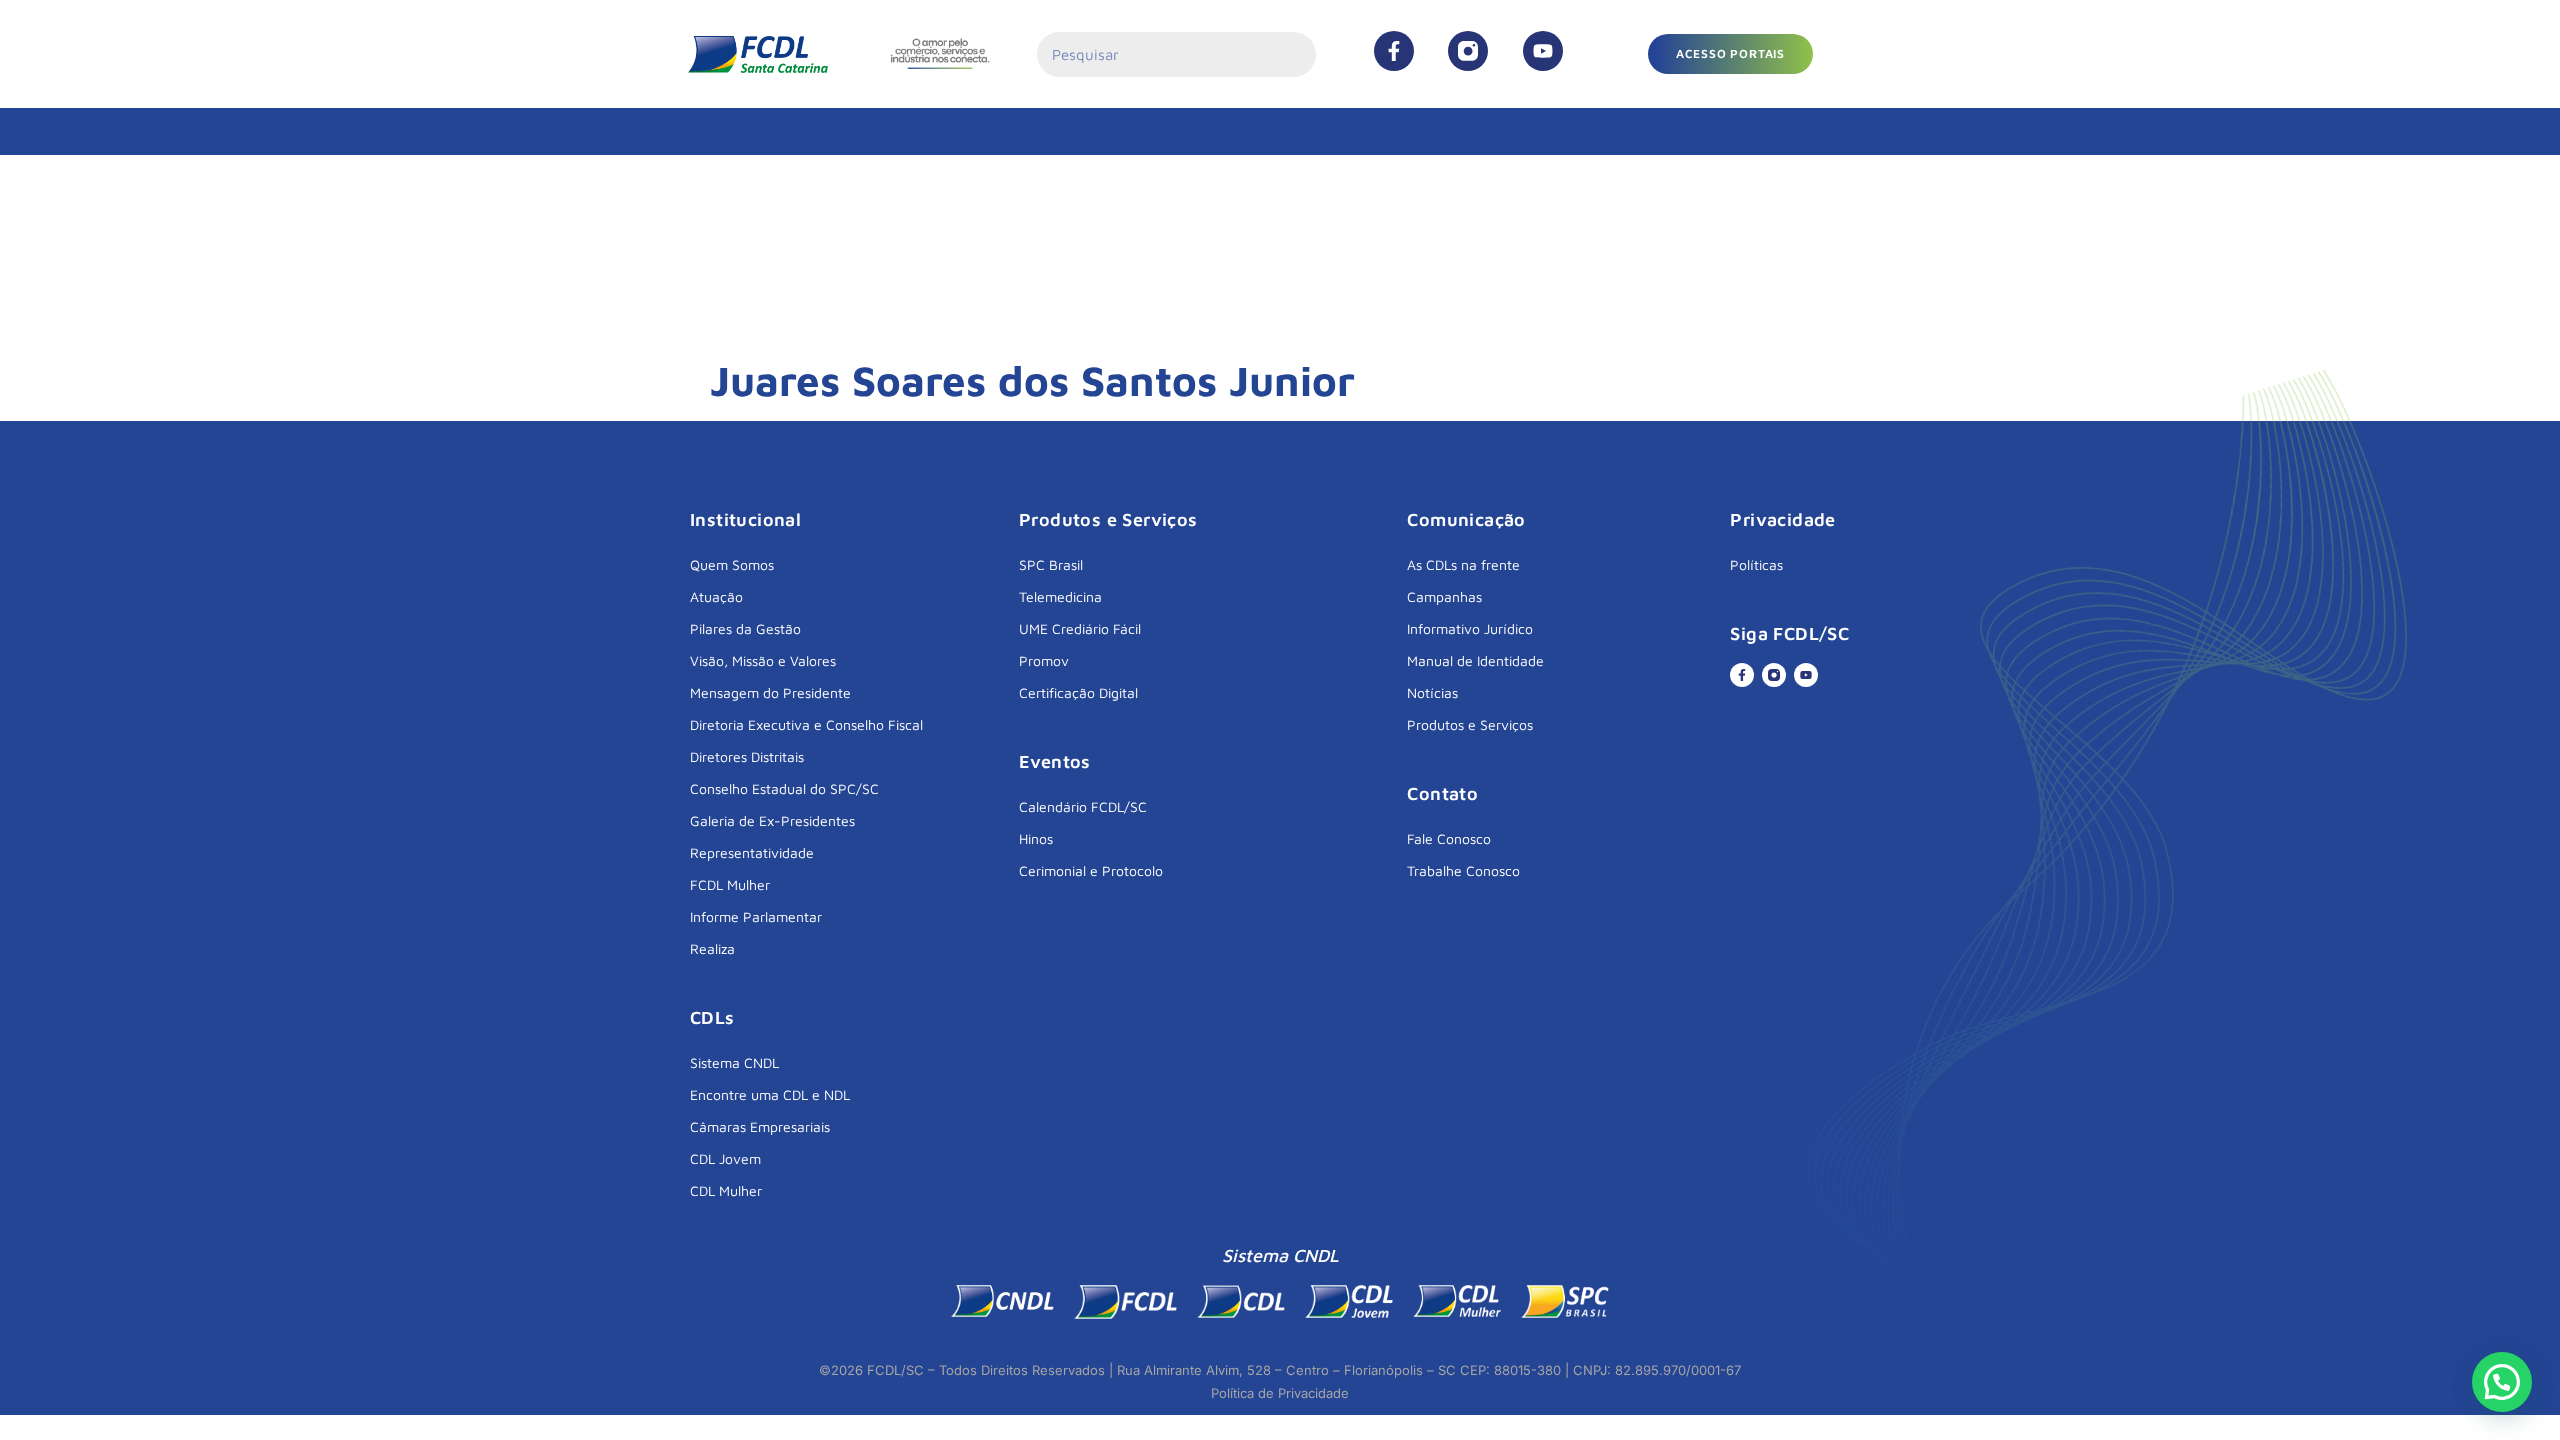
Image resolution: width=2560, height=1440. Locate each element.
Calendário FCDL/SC (1083, 806)
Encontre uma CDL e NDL (770, 1094)
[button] (1730, 54)
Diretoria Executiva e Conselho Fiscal (806, 724)
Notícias (1432, 692)
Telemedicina (1060, 596)
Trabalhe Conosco (1463, 870)
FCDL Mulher (730, 884)
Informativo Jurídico (1470, 628)
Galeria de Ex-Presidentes (772, 820)
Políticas (1756, 564)
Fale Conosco (1449, 838)
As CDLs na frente (1463, 564)
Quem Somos (732, 564)
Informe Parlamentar (756, 916)
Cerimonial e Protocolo (1091, 870)
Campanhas (1444, 596)
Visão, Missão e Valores (763, 660)
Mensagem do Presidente (770, 692)
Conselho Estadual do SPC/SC (784, 788)
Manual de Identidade (1475, 660)
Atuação (716, 596)
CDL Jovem (725, 1158)
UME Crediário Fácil (1080, 628)
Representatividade (752, 852)
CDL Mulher (726, 1190)
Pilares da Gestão (745, 628)
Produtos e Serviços (1470, 724)
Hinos (1036, 838)
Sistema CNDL (734, 1062)
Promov (1044, 660)
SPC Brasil (1051, 564)
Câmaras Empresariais (760, 1126)
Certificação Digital (1078, 692)
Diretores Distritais (747, 756)
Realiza (712, 948)
